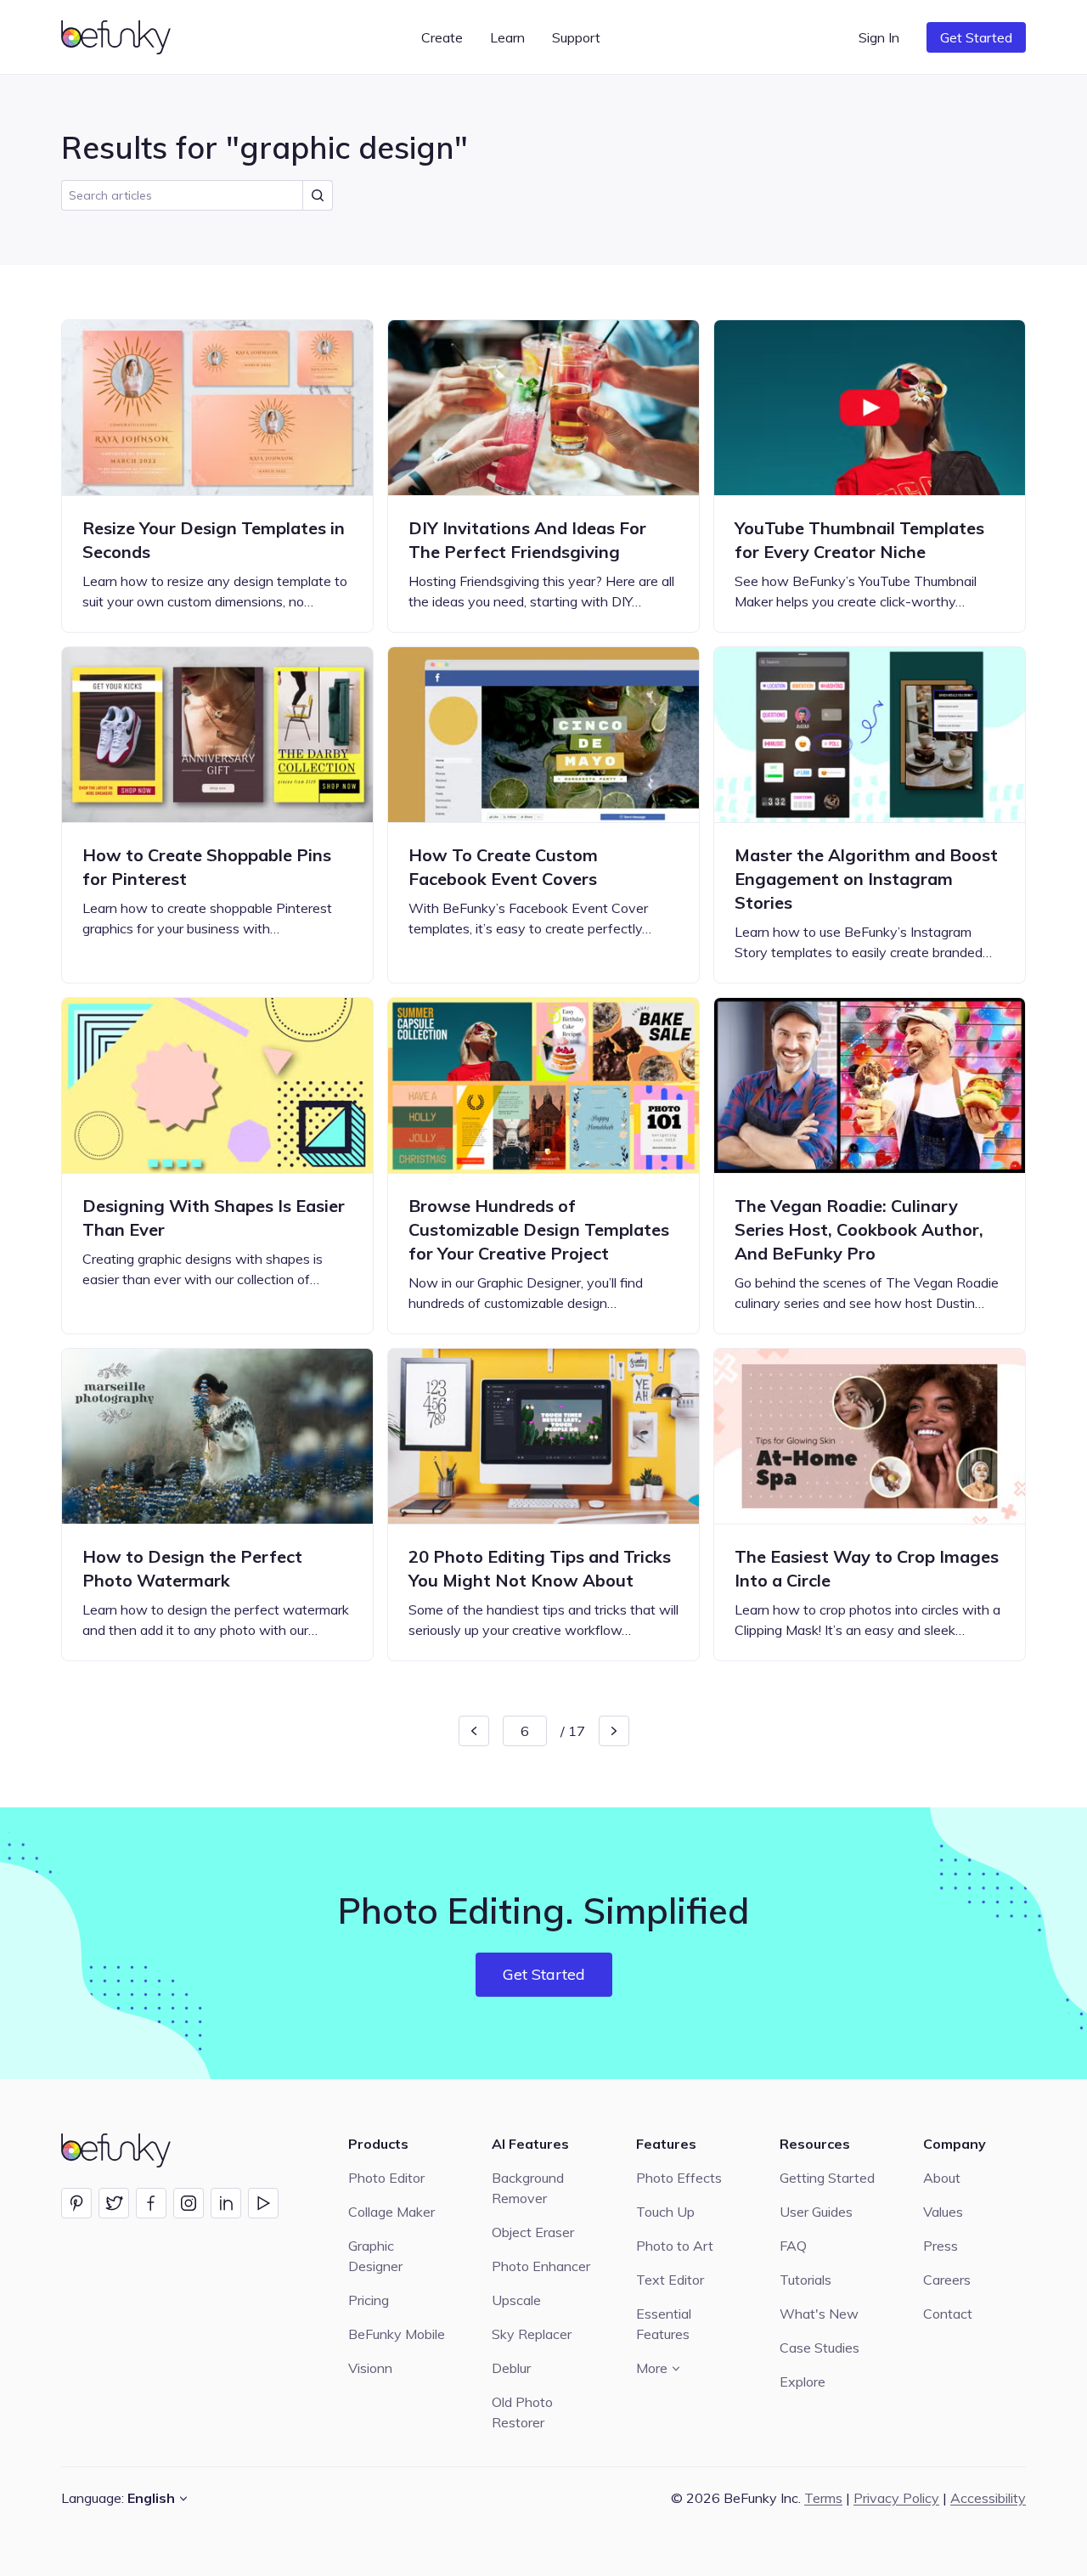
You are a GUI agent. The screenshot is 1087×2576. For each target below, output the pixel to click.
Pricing (369, 2300)
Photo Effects (679, 2178)
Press (941, 2246)
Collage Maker (391, 2212)
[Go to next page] (614, 1731)
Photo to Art (675, 2246)
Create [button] (442, 37)
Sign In (879, 37)
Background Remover (528, 2188)
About (942, 2178)
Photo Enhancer (541, 2266)
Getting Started (827, 2178)
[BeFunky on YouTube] (263, 2203)
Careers (947, 2280)
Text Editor (670, 2280)
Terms (823, 2498)
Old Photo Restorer (522, 2412)
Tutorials (805, 2280)
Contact (948, 2314)
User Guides (816, 2212)
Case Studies (819, 2348)
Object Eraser (533, 2232)
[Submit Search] (318, 195)
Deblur (511, 2368)
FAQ (793, 2246)
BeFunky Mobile (397, 2334)
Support (576, 37)
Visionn (370, 2368)
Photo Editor (386, 2178)
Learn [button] (507, 37)
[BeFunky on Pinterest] (76, 2203)
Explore (803, 2382)
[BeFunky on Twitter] (114, 2203)
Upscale (516, 2300)
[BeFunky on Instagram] (189, 2203)
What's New (819, 2314)
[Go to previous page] (474, 1731)
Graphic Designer (375, 2256)
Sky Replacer (532, 2334)
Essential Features (664, 2324)
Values (943, 2212)
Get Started (976, 37)
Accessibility (988, 2498)
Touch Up (665, 2212)
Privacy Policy (896, 2498)
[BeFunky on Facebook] (151, 2203)
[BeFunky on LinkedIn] (226, 2203)
